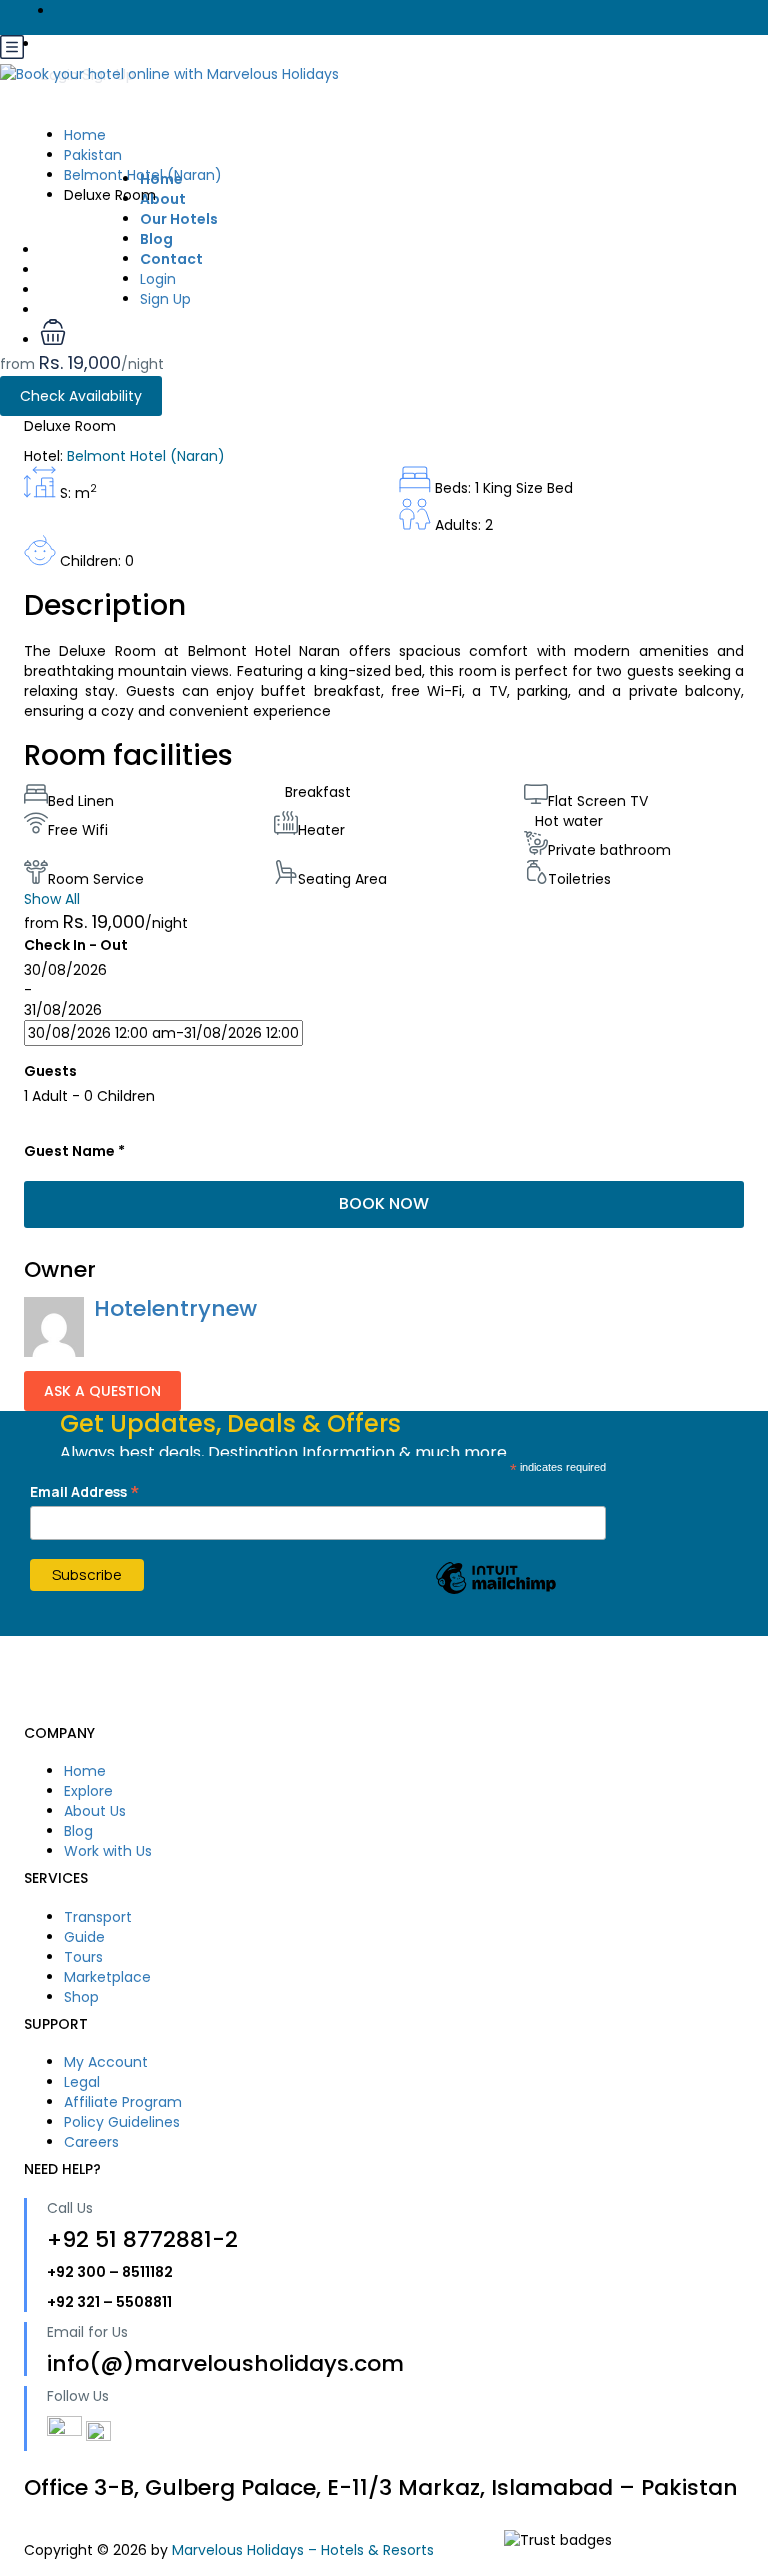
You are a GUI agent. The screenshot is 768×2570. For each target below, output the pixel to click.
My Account (106, 2062)
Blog (78, 1831)
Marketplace (107, 1977)
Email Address (85, 1491)
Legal (82, 2082)
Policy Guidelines (122, 2122)
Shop (81, 1997)
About (163, 199)
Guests (50, 1071)
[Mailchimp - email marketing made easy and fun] (496, 1593)
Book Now (384, 1203)
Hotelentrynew (175, 1308)
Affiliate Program (123, 2102)
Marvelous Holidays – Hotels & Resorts (303, 2550)
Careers (91, 2142)
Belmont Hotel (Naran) (143, 175)
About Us (95, 1811)
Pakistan (93, 155)
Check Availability (81, 396)
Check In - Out (76, 945)
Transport (98, 1917)
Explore (88, 1791)
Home (85, 1771)
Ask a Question (102, 1391)
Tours (83, 1957)
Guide (84, 1937)
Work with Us (108, 1851)
